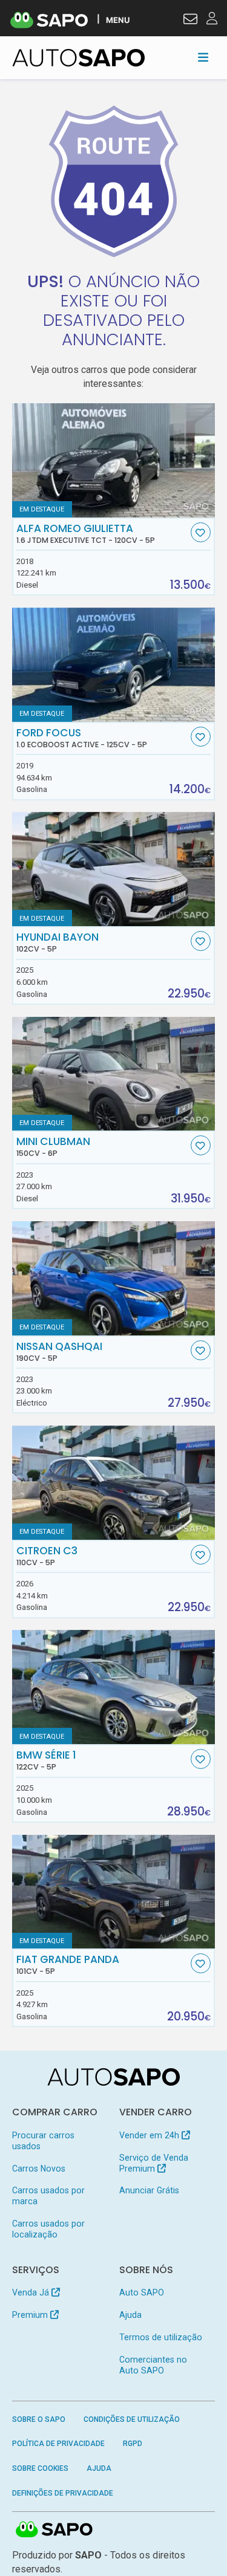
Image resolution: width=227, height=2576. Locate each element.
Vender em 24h (150, 2135)
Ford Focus (82, 738)
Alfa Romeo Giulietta (86, 534)
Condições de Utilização (132, 2419)
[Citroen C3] (114, 1483)
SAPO (54, 2530)
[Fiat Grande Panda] (114, 1892)
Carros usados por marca (48, 2196)
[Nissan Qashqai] (114, 1278)
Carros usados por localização (48, 2229)
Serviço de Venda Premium (154, 2163)
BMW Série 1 (46, 1760)
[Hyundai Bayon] (114, 869)
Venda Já (32, 2292)
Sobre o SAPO (39, 2419)
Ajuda (130, 2315)
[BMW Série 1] (114, 1687)
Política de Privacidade (58, 2444)
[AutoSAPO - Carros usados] (79, 58)
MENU (118, 20)
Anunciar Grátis (149, 2190)
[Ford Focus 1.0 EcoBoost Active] (114, 665)
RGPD (133, 2444)
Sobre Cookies (40, 2468)
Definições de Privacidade (63, 2493)
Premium (31, 2315)
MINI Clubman (53, 1147)
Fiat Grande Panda (68, 1965)
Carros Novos (39, 2169)
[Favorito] (201, 532)
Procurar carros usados (43, 2141)
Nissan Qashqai (59, 1352)
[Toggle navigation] (203, 57)
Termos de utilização (161, 2337)
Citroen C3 (47, 1556)
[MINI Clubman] (114, 1074)
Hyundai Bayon (58, 942)
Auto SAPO (142, 2292)
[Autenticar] (190, 21)
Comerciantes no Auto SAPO (153, 2365)
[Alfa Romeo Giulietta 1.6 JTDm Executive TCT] (114, 460)
